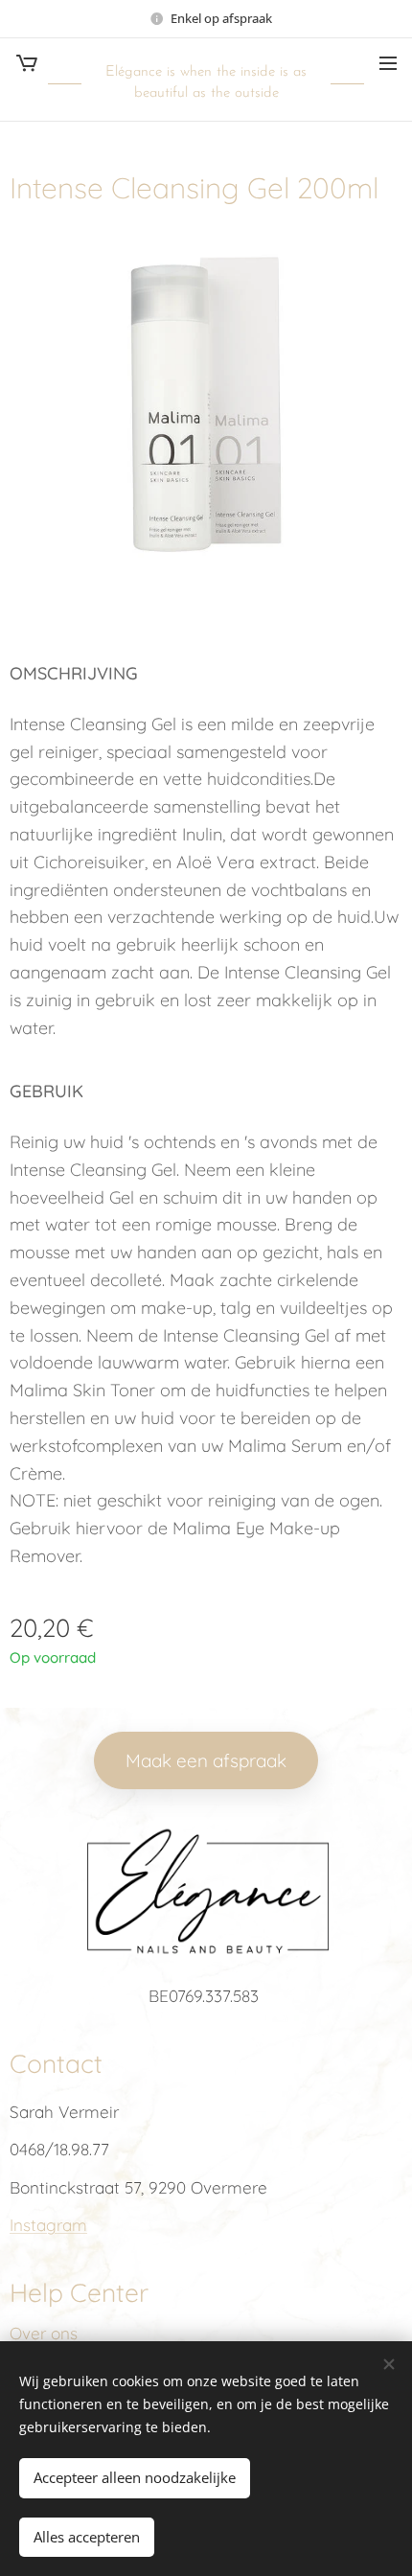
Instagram (48, 2225)
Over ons (44, 2333)
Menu (388, 62)
